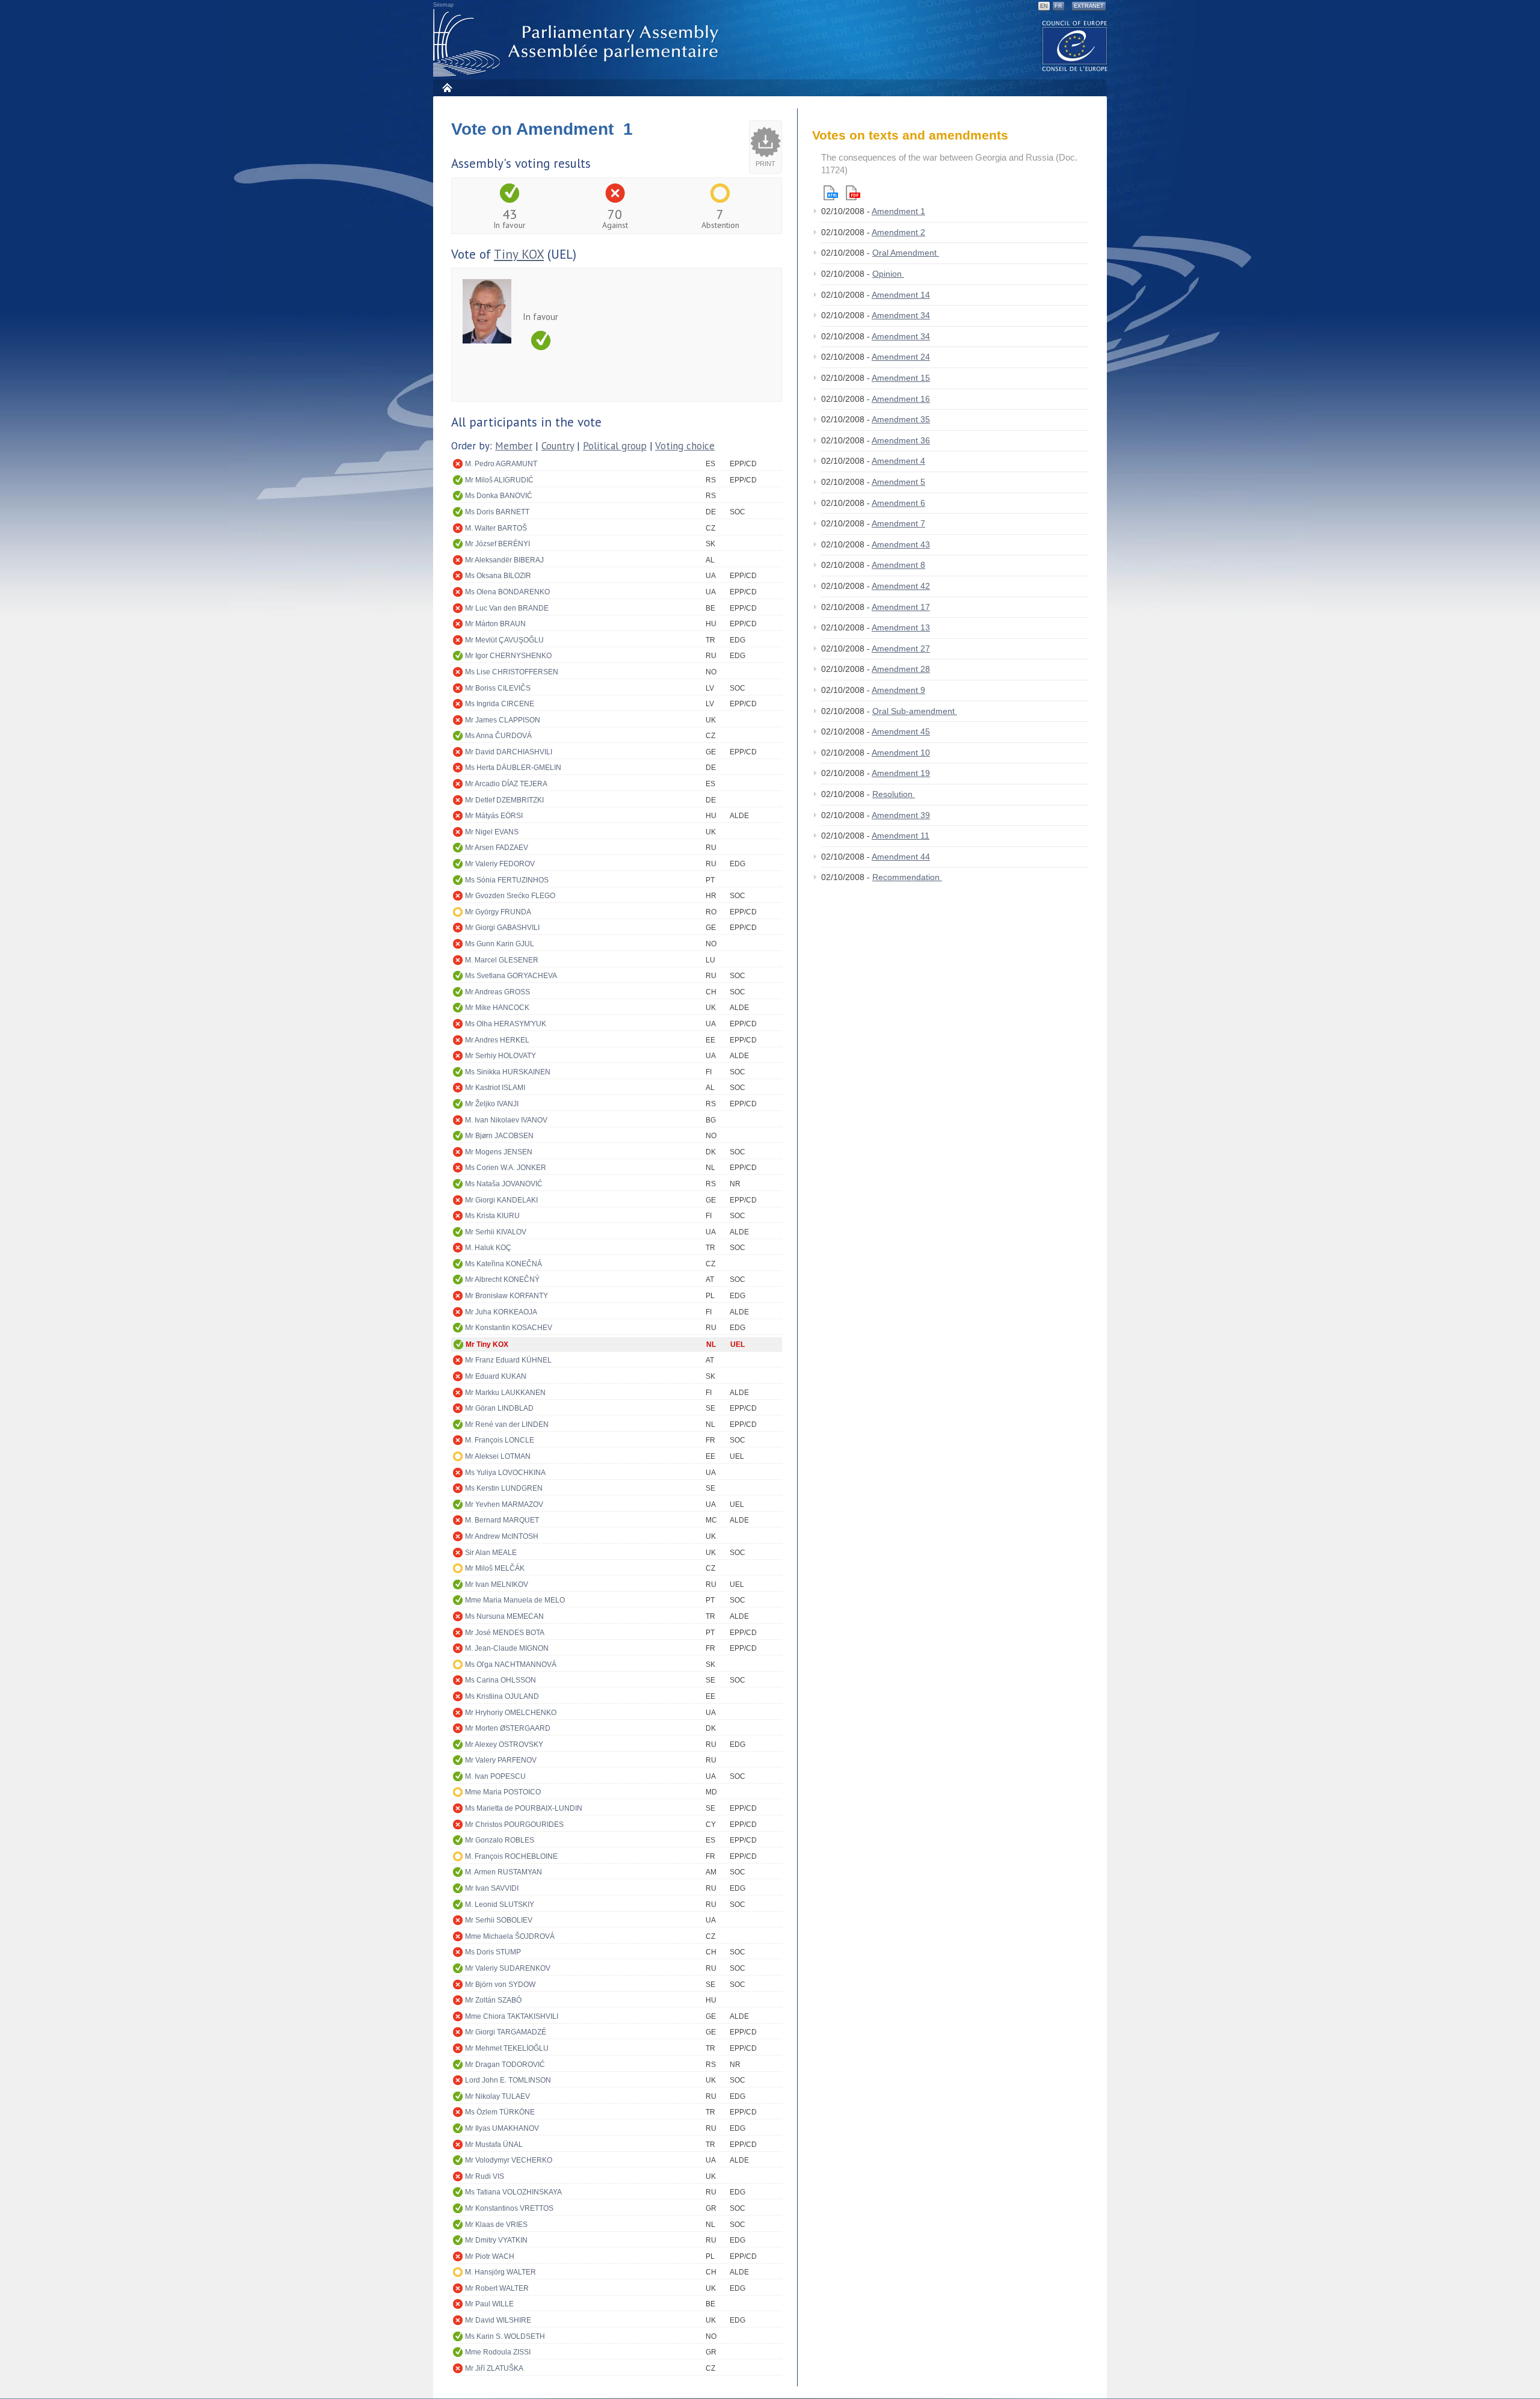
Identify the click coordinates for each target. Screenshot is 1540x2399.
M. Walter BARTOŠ (496, 528)
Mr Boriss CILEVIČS (498, 688)
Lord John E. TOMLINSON (508, 2080)
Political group (615, 446)
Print (765, 164)
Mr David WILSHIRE (498, 2320)
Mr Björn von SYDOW (500, 1985)
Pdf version (853, 193)
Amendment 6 (898, 503)
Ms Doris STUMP (493, 1952)
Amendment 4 (898, 461)
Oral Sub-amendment (915, 711)
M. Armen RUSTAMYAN (504, 1872)
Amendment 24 (901, 357)
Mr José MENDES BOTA (505, 1633)
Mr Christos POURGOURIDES (514, 1825)
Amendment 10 (901, 753)
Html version (831, 193)
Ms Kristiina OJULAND (502, 1696)
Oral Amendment (906, 253)
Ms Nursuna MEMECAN (504, 1616)
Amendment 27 (901, 648)
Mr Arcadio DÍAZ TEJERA (506, 784)
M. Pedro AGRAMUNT (501, 464)
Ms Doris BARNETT (497, 512)
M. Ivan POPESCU (495, 1776)
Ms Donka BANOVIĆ (499, 496)
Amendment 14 (901, 295)
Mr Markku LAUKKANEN (505, 1393)
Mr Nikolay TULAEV (497, 2096)
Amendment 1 (898, 211)
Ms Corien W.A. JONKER (506, 1168)
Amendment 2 (898, 232)
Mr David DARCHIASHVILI (509, 752)
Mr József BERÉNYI (497, 544)
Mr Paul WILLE (489, 2304)
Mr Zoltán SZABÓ (493, 2000)
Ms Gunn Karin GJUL (500, 944)
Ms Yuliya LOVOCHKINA (505, 1473)
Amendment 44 (901, 857)
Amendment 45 (901, 731)
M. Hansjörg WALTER (500, 2272)
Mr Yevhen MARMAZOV (504, 1504)
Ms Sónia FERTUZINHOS (507, 880)
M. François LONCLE (500, 1440)
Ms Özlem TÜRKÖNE (500, 2112)
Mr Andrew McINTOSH (502, 1536)
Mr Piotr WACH (490, 2256)
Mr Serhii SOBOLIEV (499, 1920)
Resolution (894, 794)
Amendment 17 (901, 607)
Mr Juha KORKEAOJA (501, 1312)
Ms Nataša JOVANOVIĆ (504, 1184)
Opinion (888, 274)
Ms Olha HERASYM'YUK (506, 1024)
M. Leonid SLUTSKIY (500, 1905)
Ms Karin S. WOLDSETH (505, 2336)
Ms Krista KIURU (492, 1216)
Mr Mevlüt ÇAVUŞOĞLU (504, 640)
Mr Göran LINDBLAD (499, 1408)
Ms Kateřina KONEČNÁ (504, 1264)
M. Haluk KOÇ (488, 1248)
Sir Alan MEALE (491, 1553)
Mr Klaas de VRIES (496, 2225)
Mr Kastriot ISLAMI (495, 1088)
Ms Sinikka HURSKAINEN (508, 1072)
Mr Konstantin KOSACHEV (509, 1328)
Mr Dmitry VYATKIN (496, 2240)
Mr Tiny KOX (487, 1344)
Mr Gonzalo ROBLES (500, 1840)
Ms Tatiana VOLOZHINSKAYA (513, 2192)
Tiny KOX (519, 254)
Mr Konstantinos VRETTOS (509, 2208)
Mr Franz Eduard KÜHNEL (508, 1360)
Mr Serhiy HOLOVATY (500, 1056)
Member (514, 446)
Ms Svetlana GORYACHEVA (511, 976)
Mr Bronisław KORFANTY (507, 1296)
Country (558, 446)
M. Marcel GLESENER (502, 960)
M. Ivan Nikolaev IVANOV (506, 1120)
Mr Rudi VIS (485, 2176)
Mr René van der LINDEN (507, 1424)
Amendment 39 (901, 815)
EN (1044, 6)
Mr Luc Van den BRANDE (507, 608)
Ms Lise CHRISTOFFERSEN (512, 672)
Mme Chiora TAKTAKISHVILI (512, 2016)
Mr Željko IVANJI (492, 1104)
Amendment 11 (901, 836)
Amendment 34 (901, 315)
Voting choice (685, 446)
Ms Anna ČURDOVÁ (498, 736)
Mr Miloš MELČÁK (495, 1568)
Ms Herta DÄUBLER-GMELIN (513, 768)
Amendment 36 (901, 440)
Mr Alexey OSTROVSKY (504, 1745)
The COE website (1075, 45)
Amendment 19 (901, 773)
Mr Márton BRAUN (495, 624)
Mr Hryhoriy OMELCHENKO (511, 1713)
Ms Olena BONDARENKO (507, 592)
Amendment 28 (901, 669)
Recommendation (907, 877)
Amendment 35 (901, 419)
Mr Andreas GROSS (497, 992)
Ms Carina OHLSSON (500, 1680)
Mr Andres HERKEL (497, 1040)
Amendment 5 (898, 482)
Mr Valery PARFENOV (501, 1760)
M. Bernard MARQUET (502, 1520)
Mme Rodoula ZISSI (498, 2352)
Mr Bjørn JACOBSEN (499, 1136)
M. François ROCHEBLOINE (511, 1856)
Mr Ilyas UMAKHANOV (502, 2128)
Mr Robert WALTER (497, 2288)
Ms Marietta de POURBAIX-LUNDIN (524, 1808)
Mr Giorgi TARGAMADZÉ (506, 2032)
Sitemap (443, 5)
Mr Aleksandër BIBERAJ (504, 560)
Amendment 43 (901, 544)
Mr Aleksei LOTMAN (498, 1456)
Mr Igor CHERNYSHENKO (508, 656)
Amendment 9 (898, 690)
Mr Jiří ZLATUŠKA (494, 2368)
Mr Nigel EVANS (492, 832)
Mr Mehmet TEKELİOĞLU (507, 2048)
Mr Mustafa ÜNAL (494, 2145)
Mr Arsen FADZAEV (497, 848)
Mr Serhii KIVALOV (496, 1232)
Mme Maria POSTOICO (503, 1792)
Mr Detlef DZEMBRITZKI (504, 800)
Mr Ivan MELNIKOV (497, 1584)
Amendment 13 (901, 627)
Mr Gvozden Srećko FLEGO (510, 896)
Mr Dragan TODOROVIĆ (505, 2065)
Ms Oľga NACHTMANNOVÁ (511, 1665)
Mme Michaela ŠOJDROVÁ (510, 1936)
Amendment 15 (901, 378)
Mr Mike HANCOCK (497, 1008)
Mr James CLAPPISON (503, 720)
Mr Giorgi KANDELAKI (501, 1200)
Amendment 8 (898, 565)
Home (447, 88)
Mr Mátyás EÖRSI (494, 816)
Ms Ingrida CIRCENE (500, 704)
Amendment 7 (898, 523)
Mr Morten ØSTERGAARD (508, 1728)
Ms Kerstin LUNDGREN (504, 1488)
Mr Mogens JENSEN (499, 1152)
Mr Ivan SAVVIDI (492, 1888)
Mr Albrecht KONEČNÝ (502, 1280)
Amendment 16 (901, 399)
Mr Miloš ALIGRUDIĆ (499, 480)
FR (1058, 6)
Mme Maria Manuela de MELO (515, 1600)
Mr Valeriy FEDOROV (500, 864)
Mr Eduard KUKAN (496, 1376)
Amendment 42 (901, 586)
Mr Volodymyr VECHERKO (509, 2160)
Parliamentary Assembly (578, 43)
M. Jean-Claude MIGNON (507, 1648)
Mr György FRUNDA (498, 912)
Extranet (1089, 6)
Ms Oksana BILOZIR (498, 576)
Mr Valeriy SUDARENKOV (508, 1968)
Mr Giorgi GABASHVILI (502, 928)
